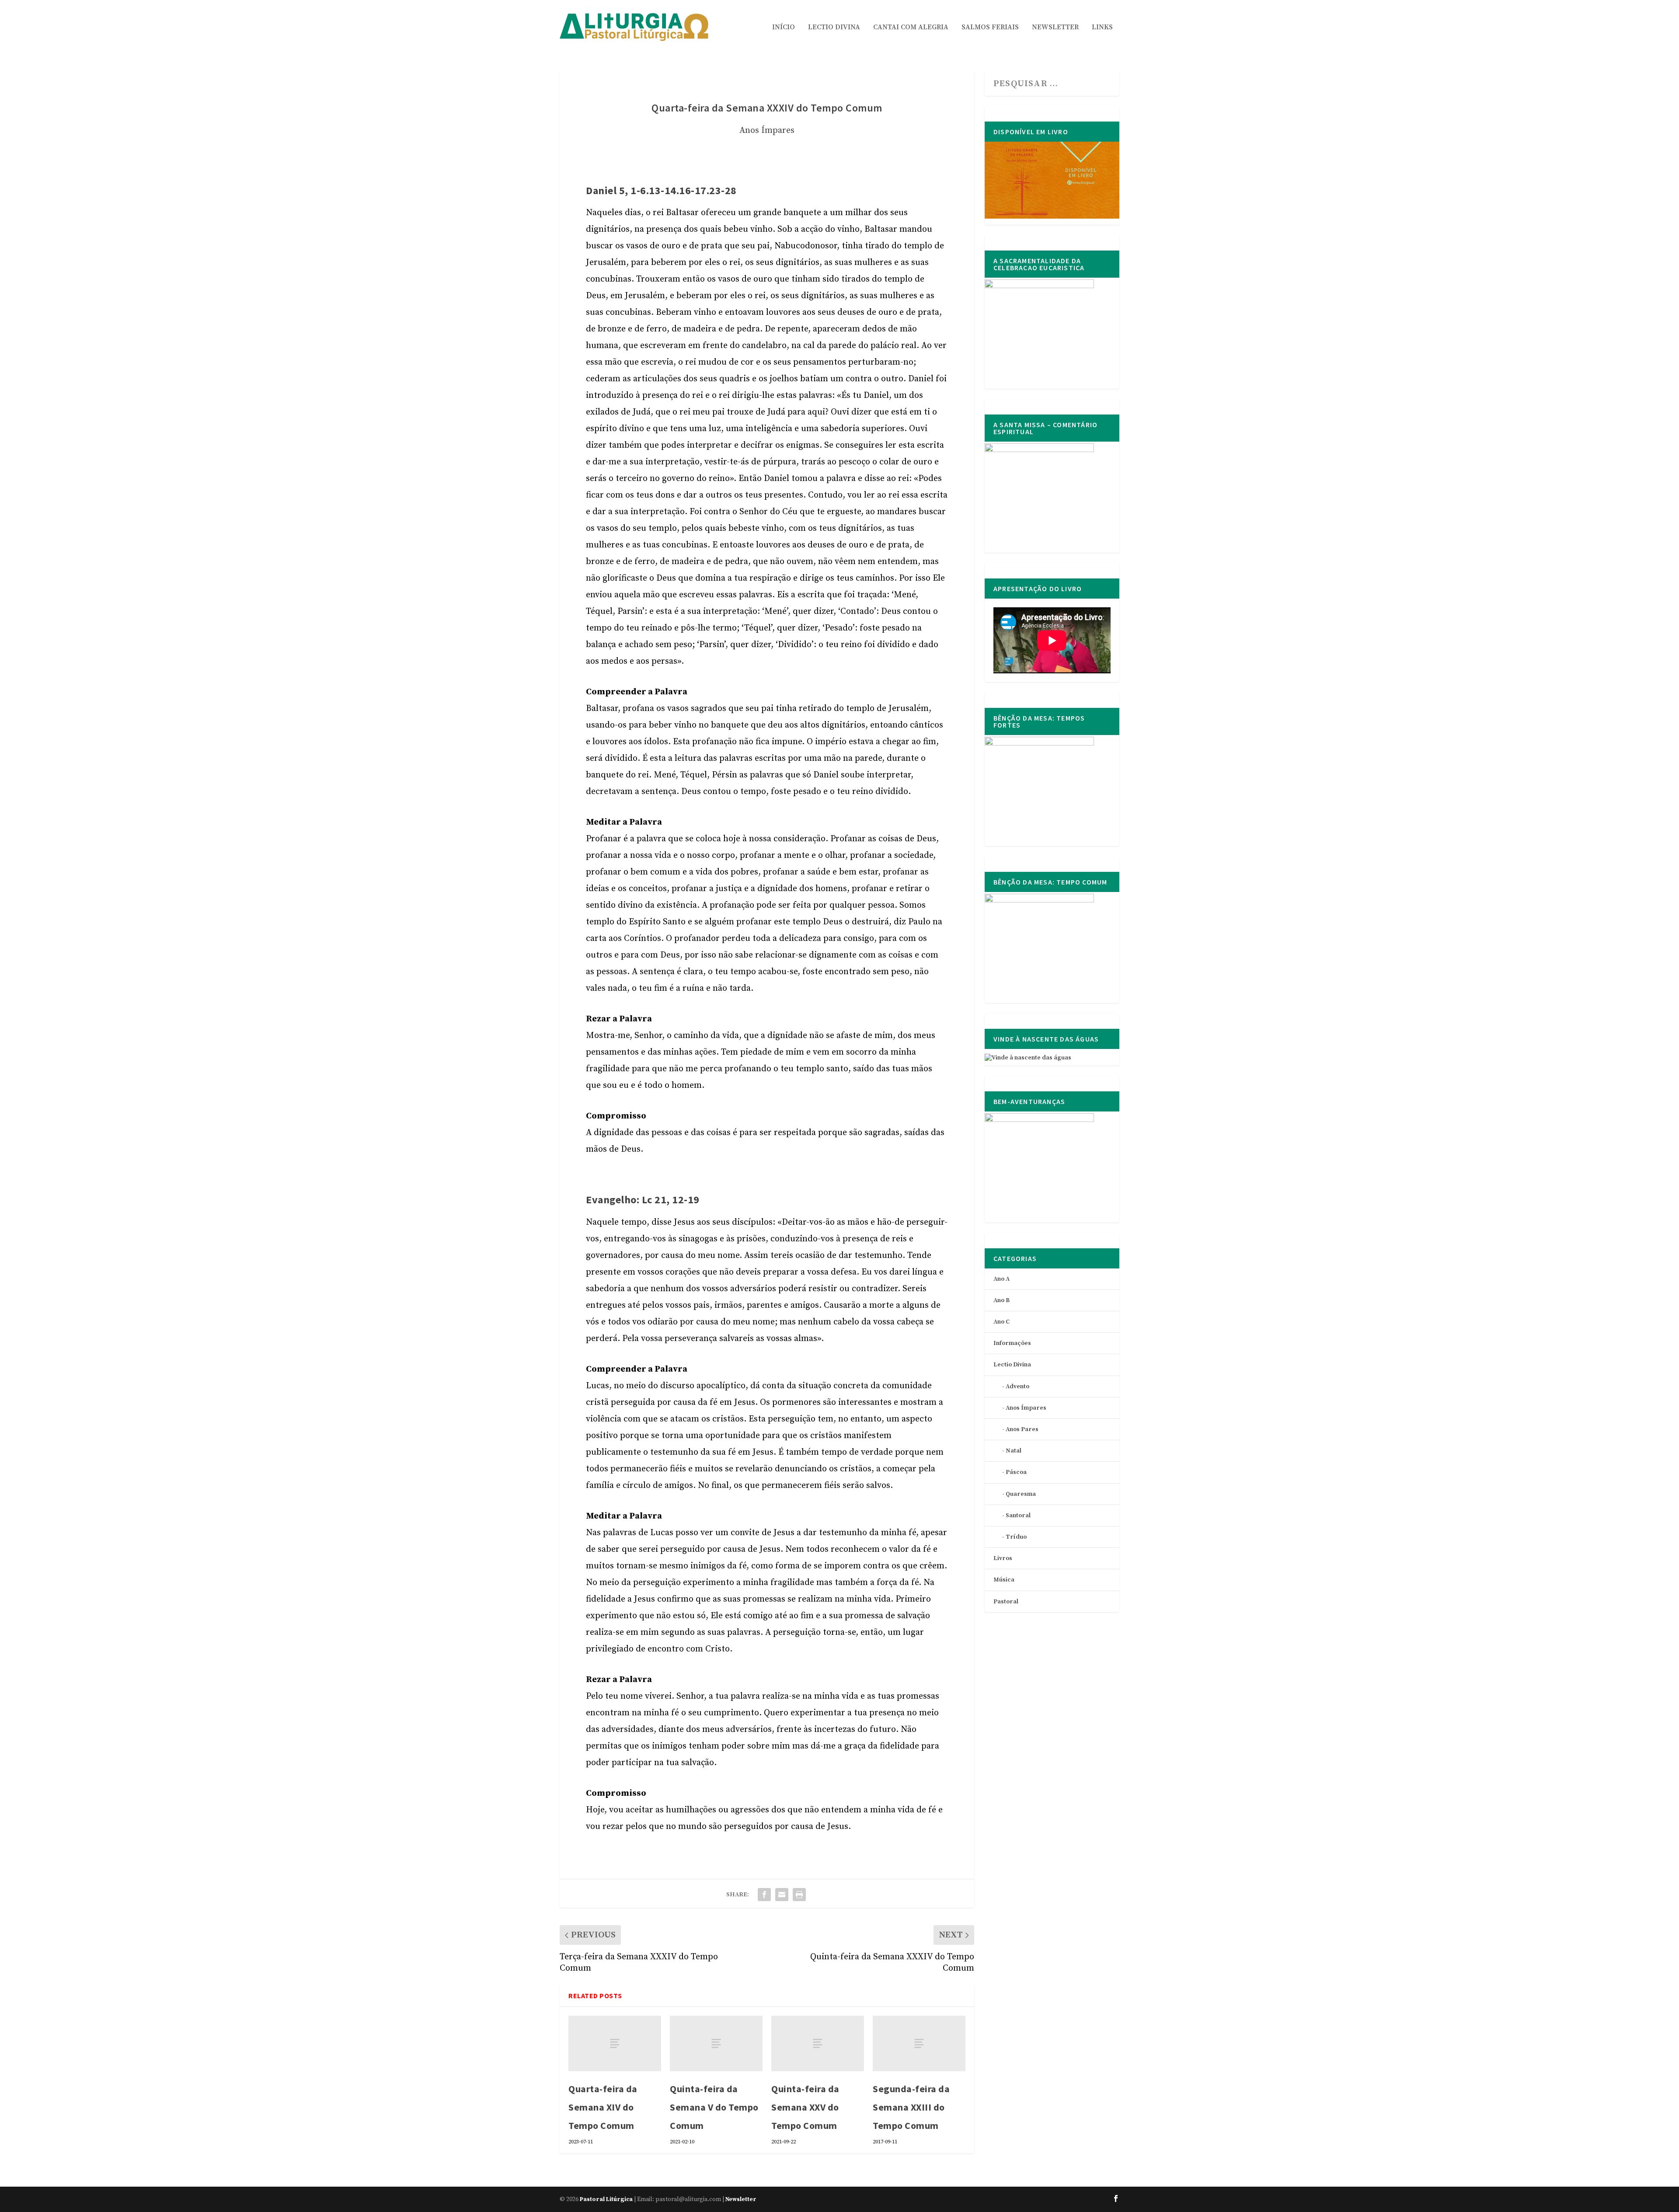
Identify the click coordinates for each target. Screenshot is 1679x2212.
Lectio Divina (834, 28)
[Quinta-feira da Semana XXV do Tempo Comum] (818, 2043)
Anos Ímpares (767, 131)
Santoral (1018, 1515)
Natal (1014, 1451)
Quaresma (1021, 1494)
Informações (1012, 1343)
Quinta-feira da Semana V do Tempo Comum (714, 2107)
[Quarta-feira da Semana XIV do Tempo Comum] (615, 2043)
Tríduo (1016, 1537)
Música (1004, 1580)
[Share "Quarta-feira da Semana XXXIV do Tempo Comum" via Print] (799, 1895)
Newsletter (1055, 28)
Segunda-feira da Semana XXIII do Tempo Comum (911, 2107)
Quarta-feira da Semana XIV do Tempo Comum (603, 2107)
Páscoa (1016, 1472)
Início (784, 28)
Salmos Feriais (990, 28)
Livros (1003, 1558)
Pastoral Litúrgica (606, 2199)
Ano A (1001, 1279)
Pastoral (1006, 1602)
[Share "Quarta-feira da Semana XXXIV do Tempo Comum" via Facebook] (764, 1895)
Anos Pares (1022, 1429)
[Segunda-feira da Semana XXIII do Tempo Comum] (919, 2043)
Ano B (1001, 1300)
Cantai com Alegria (911, 28)
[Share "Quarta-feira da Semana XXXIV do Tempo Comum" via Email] (782, 1895)
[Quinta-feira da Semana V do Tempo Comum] (716, 2043)
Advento (1017, 1386)
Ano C (1001, 1322)
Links (1102, 28)
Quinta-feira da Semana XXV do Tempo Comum (805, 2107)
